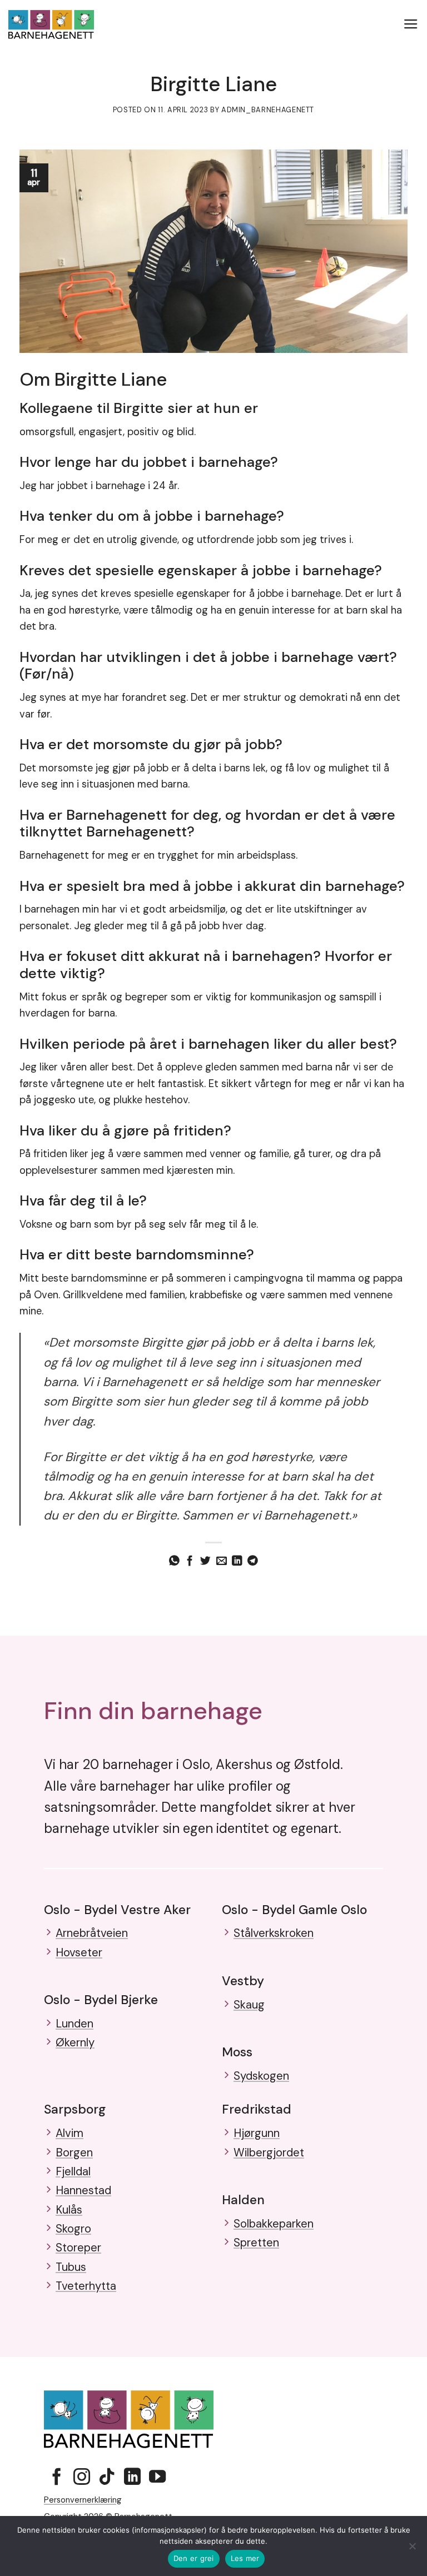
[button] (411, 24)
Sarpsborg (75, 2109)
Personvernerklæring (83, 2500)
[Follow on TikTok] (107, 2478)
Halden (243, 2200)
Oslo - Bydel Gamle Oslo (294, 1910)
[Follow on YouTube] (157, 2478)
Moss (237, 2052)
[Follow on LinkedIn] (132, 2478)
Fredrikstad (257, 2109)
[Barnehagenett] (51, 25)
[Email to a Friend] (222, 1561)
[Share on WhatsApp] (174, 1561)
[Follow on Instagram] (82, 2478)
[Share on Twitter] (205, 1561)
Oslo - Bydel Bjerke (101, 2000)
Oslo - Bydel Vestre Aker (117, 1910)
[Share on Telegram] (253, 1561)
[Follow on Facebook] (57, 2478)
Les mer (245, 2558)
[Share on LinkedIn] (237, 1561)
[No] (412, 2549)
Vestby (243, 1981)
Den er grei (194, 2558)
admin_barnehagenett (268, 110)
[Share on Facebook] (190, 1561)
